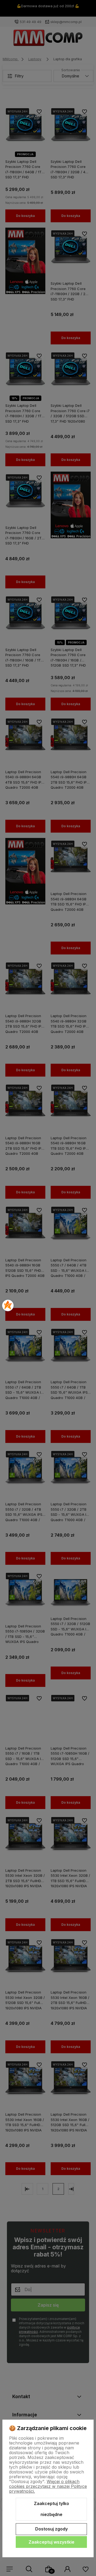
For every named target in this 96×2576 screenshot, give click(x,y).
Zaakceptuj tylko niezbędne (51, 2509)
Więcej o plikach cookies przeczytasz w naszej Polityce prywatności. (48, 2486)
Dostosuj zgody (51, 2529)
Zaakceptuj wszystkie (51, 2542)
